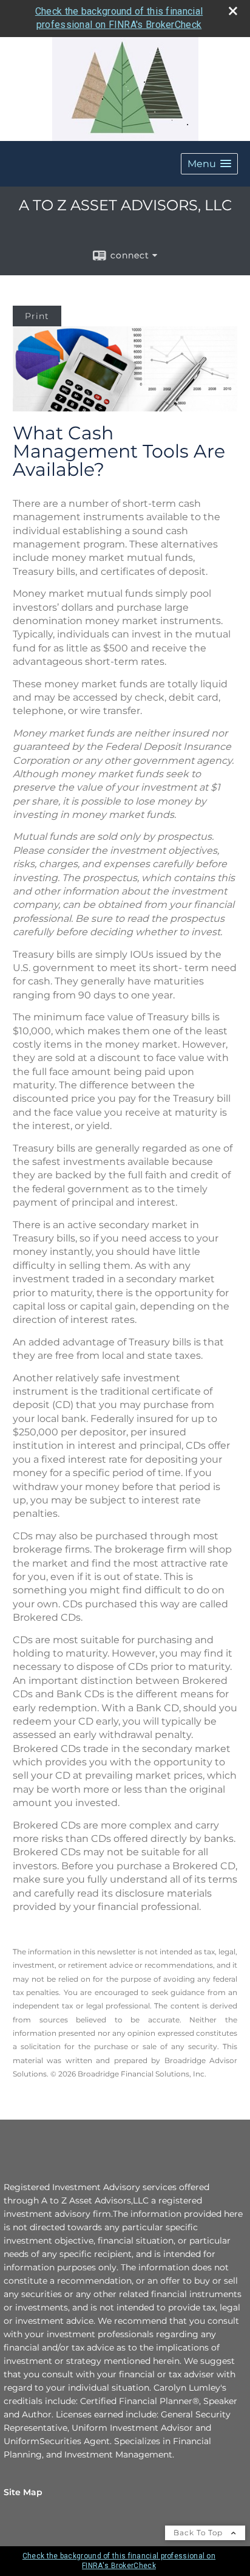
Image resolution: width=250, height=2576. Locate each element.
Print (37, 316)
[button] (209, 164)
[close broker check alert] (233, 11)
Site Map (23, 2492)
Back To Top (199, 2533)
